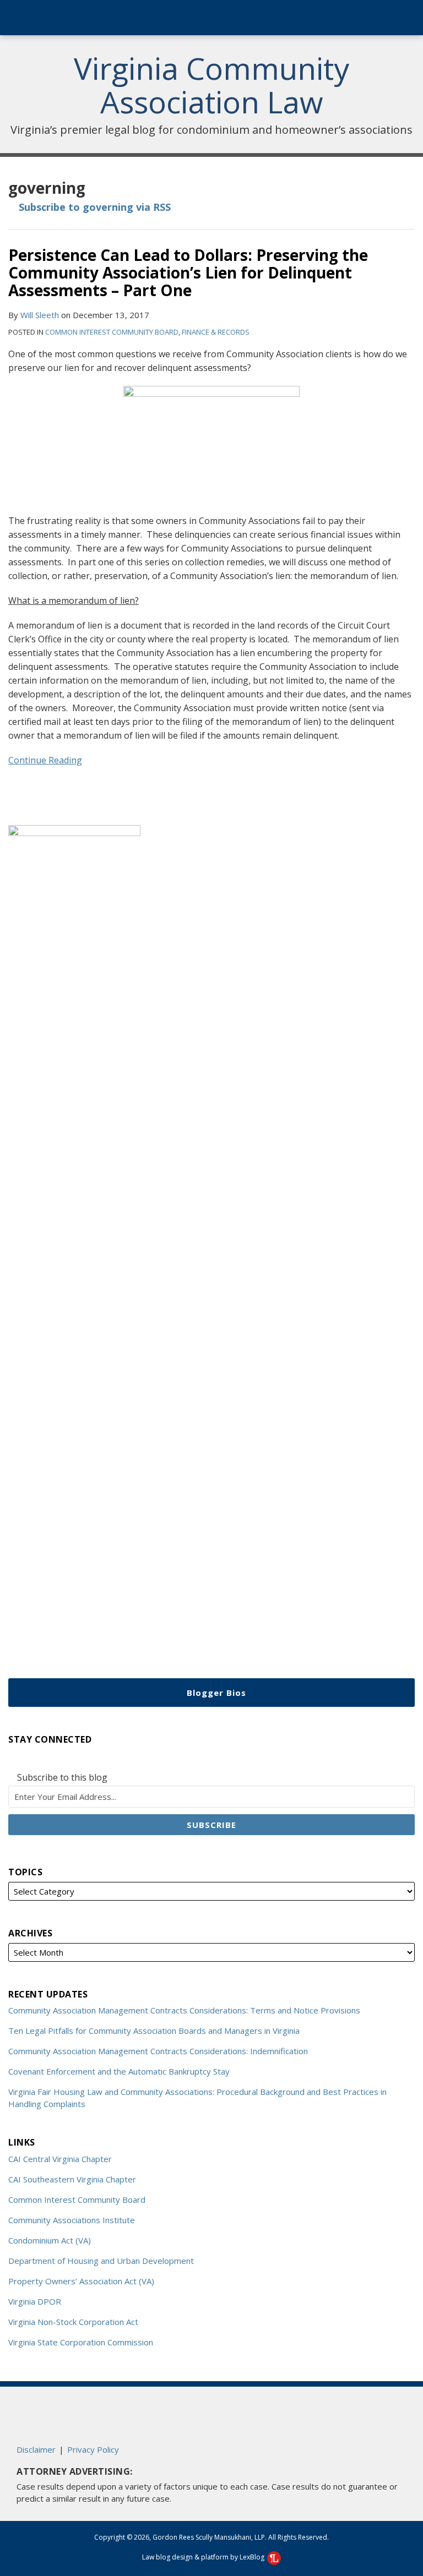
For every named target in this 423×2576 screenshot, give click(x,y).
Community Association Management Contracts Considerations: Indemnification (158, 2051)
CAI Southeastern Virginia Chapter (72, 2179)
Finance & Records (216, 332)
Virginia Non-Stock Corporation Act (73, 2322)
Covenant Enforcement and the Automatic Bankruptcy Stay (119, 2071)
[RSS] (14, 1758)
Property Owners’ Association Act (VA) (81, 2281)
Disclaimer (36, 2449)
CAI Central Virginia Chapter (60, 2159)
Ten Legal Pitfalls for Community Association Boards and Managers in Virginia (154, 2031)
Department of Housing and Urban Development (101, 2261)
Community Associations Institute (72, 2220)
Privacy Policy (93, 2449)
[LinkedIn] (34, 1758)
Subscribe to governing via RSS (93, 207)
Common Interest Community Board (112, 332)
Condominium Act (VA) (50, 2240)
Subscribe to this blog (61, 1778)
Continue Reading (45, 760)
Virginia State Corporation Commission (81, 2342)
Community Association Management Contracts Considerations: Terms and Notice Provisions (184, 2010)
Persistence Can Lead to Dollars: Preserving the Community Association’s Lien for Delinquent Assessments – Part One (188, 272)
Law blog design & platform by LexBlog (204, 2557)
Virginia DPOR (35, 2301)
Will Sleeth (40, 315)
